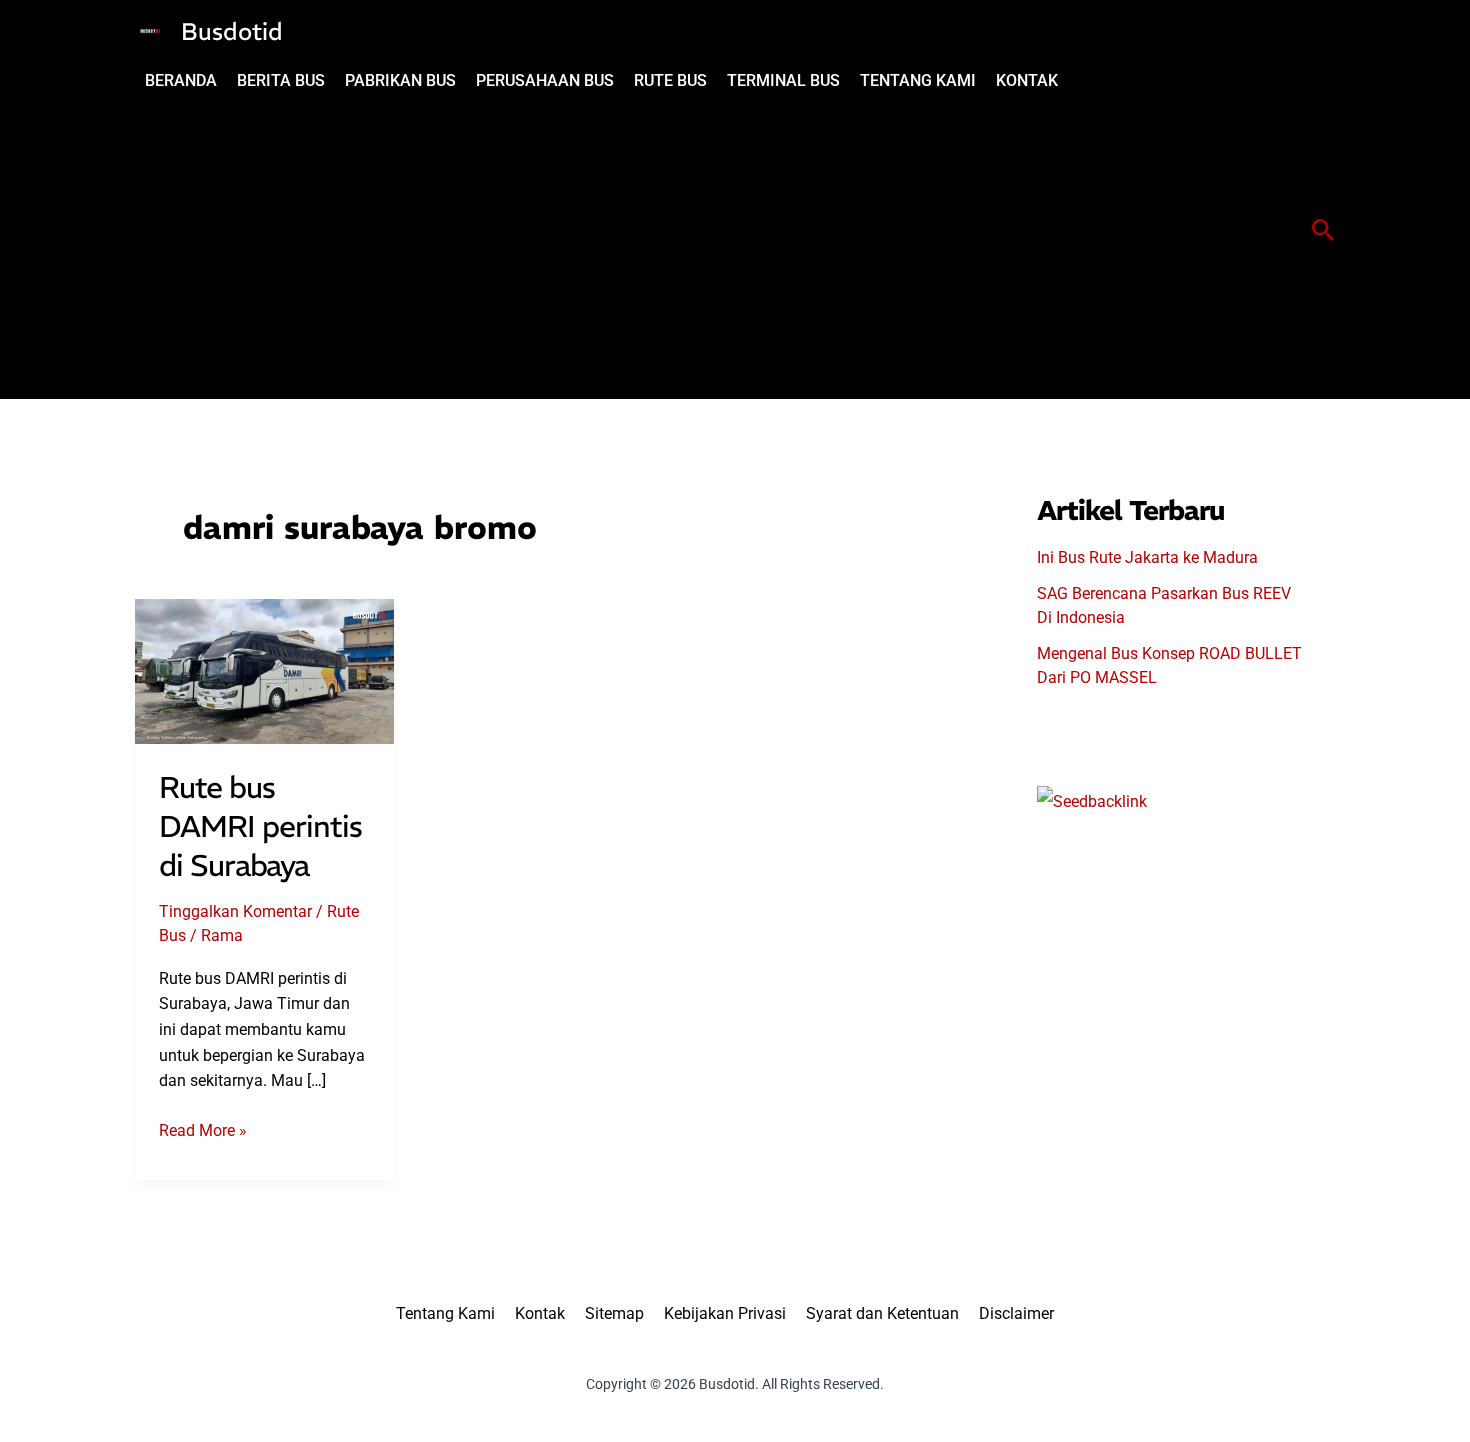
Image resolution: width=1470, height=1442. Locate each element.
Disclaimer (1016, 1313)
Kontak (540, 1313)
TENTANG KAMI (918, 80)
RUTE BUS (670, 80)
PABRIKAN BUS (400, 80)
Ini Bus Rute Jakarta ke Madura (1147, 557)
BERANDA (181, 80)
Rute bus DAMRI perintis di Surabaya (260, 826)
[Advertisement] (601, 249)
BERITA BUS (281, 80)
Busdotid (232, 31)
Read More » (203, 1132)
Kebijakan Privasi (725, 1313)
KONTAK (1027, 80)
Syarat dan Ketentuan (882, 1313)
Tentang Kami (445, 1313)
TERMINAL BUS (783, 80)
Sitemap (614, 1313)
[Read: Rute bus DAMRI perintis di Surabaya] (264, 670)
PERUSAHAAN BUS (545, 80)
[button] (1323, 231)
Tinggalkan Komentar (235, 911)
